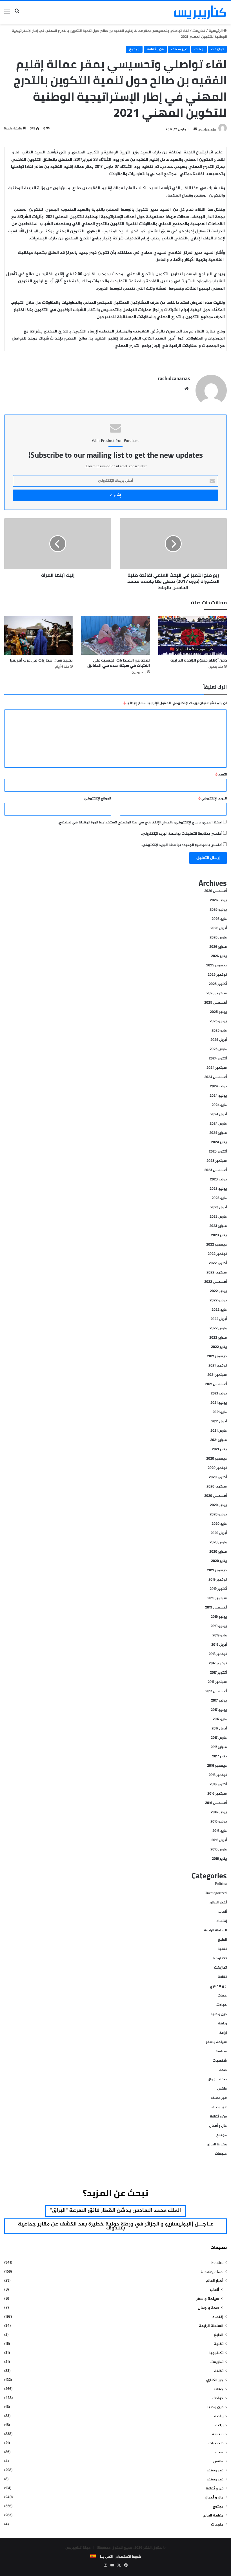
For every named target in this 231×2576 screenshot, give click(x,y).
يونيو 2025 (218, 1021)
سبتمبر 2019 (217, 1598)
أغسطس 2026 (216, 891)
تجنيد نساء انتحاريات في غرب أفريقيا (41, 660)
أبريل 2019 (219, 1645)
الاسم (221, 775)
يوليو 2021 (219, 1394)
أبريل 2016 (219, 1840)
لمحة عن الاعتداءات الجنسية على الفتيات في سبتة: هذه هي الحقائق (119, 663)
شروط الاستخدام (128, 2557)
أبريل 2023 (219, 1207)
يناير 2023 (219, 1235)
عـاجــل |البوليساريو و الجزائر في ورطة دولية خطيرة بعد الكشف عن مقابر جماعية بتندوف (116, 2226)
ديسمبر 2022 (216, 1245)
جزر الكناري (218, 1986)
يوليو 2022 (218, 1291)
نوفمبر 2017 (218, 1663)
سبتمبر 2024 (217, 1068)
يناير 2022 (219, 1347)
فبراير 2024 (218, 1133)
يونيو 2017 (219, 1710)
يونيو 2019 (219, 1626)
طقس (222, 2089)
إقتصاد (222, 1921)
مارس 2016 (219, 1850)
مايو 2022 (219, 1310)
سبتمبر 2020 (217, 1487)
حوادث (222, 2005)
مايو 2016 (220, 1831)
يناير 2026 (219, 956)
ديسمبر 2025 (216, 966)
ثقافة (222, 1977)
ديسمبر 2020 (216, 1459)
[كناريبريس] (200, 12)
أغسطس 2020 (216, 1496)
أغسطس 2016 (216, 1803)
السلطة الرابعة (215, 1931)
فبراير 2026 (218, 947)
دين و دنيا (219, 2014)
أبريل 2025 (219, 1040)
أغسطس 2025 (216, 1003)
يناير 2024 (219, 1142)
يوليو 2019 (219, 1617)
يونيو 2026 (218, 910)
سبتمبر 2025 (217, 993)
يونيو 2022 (218, 1301)
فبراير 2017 (219, 1747)
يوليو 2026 (218, 900)
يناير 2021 (219, 1449)
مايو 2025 (219, 1031)
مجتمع (134, 49)
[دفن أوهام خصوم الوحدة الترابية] (193, 635)
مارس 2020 (218, 1542)
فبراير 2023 (218, 1226)
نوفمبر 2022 (217, 1254)
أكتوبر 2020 (218, 1477)
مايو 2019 (220, 1636)
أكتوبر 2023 (218, 1152)
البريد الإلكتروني (213, 799)
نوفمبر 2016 (218, 1775)
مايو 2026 (219, 919)
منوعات (221, 2154)
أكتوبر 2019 (218, 1589)
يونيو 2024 (218, 1096)
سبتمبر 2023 (217, 1161)
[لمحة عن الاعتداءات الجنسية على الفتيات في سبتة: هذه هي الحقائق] (115, 635)
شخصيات (220, 2061)
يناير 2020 (219, 1561)
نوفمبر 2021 (218, 1366)
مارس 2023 (218, 1217)
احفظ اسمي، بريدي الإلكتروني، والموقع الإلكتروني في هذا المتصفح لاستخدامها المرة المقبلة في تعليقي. (140, 823)
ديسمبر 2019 (217, 1570)
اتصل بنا (106, 2557)
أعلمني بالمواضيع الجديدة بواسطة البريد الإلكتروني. (182, 845)
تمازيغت (199, 31)
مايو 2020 (219, 1524)
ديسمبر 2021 (217, 1356)
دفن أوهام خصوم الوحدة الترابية (199, 660)
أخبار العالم (218, 1903)
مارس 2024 (218, 1124)
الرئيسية (216, 31)
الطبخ (222, 1940)
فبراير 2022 (218, 1338)
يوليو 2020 (218, 1505)
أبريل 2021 (219, 1422)
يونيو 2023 (218, 1189)
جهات (199, 49)
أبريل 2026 (219, 928)
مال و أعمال (218, 2126)
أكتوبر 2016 (218, 1784)
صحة (223, 2070)
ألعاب (223, 1912)
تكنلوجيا (220, 1958)
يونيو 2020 (218, 1515)
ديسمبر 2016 (217, 1766)
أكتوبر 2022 (218, 1263)
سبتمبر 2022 (217, 1273)
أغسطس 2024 (216, 1077)
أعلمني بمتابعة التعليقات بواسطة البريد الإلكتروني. (182, 834)
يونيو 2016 (219, 1822)
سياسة (221, 2051)
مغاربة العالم (217, 2145)
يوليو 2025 (218, 1012)
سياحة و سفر (216, 2042)
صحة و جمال (217, 2079)
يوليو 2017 (219, 1701)
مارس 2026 (218, 938)
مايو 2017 (220, 1719)
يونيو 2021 (219, 1403)
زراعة (223, 2033)
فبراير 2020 (218, 1552)
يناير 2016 (219, 1859)
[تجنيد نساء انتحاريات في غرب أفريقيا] (38, 635)
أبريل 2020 (219, 1533)
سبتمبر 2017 (217, 1682)
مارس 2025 (218, 1049)
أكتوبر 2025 (218, 984)
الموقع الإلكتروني (98, 799)
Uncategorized (216, 1893)
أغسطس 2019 (216, 1608)
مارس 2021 (219, 1431)
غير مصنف (179, 49)
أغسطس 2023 (216, 1170)
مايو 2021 (220, 1412)
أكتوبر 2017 (218, 1673)
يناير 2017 (219, 1757)
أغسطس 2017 (216, 1691)
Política (221, 1884)
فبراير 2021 (218, 1440)
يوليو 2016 (219, 1812)
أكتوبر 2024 (218, 1059)
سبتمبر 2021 (217, 1375)
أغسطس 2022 (216, 1282)
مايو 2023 (219, 1198)
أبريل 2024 (219, 1114)
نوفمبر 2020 (217, 1468)
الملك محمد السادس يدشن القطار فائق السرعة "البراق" (115, 2211)
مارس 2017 (219, 1738)
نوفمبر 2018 (218, 1654)
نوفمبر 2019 (218, 1580)
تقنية (222, 1949)
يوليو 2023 (218, 1180)
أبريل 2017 (219, 1729)
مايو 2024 (219, 1105)
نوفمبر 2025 (217, 975)
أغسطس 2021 (216, 1384)
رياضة (222, 2024)
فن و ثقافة (155, 49)
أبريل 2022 (219, 1319)
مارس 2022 (218, 1328)
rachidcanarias (174, 378)
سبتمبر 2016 (217, 1794)
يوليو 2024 (218, 1087)
